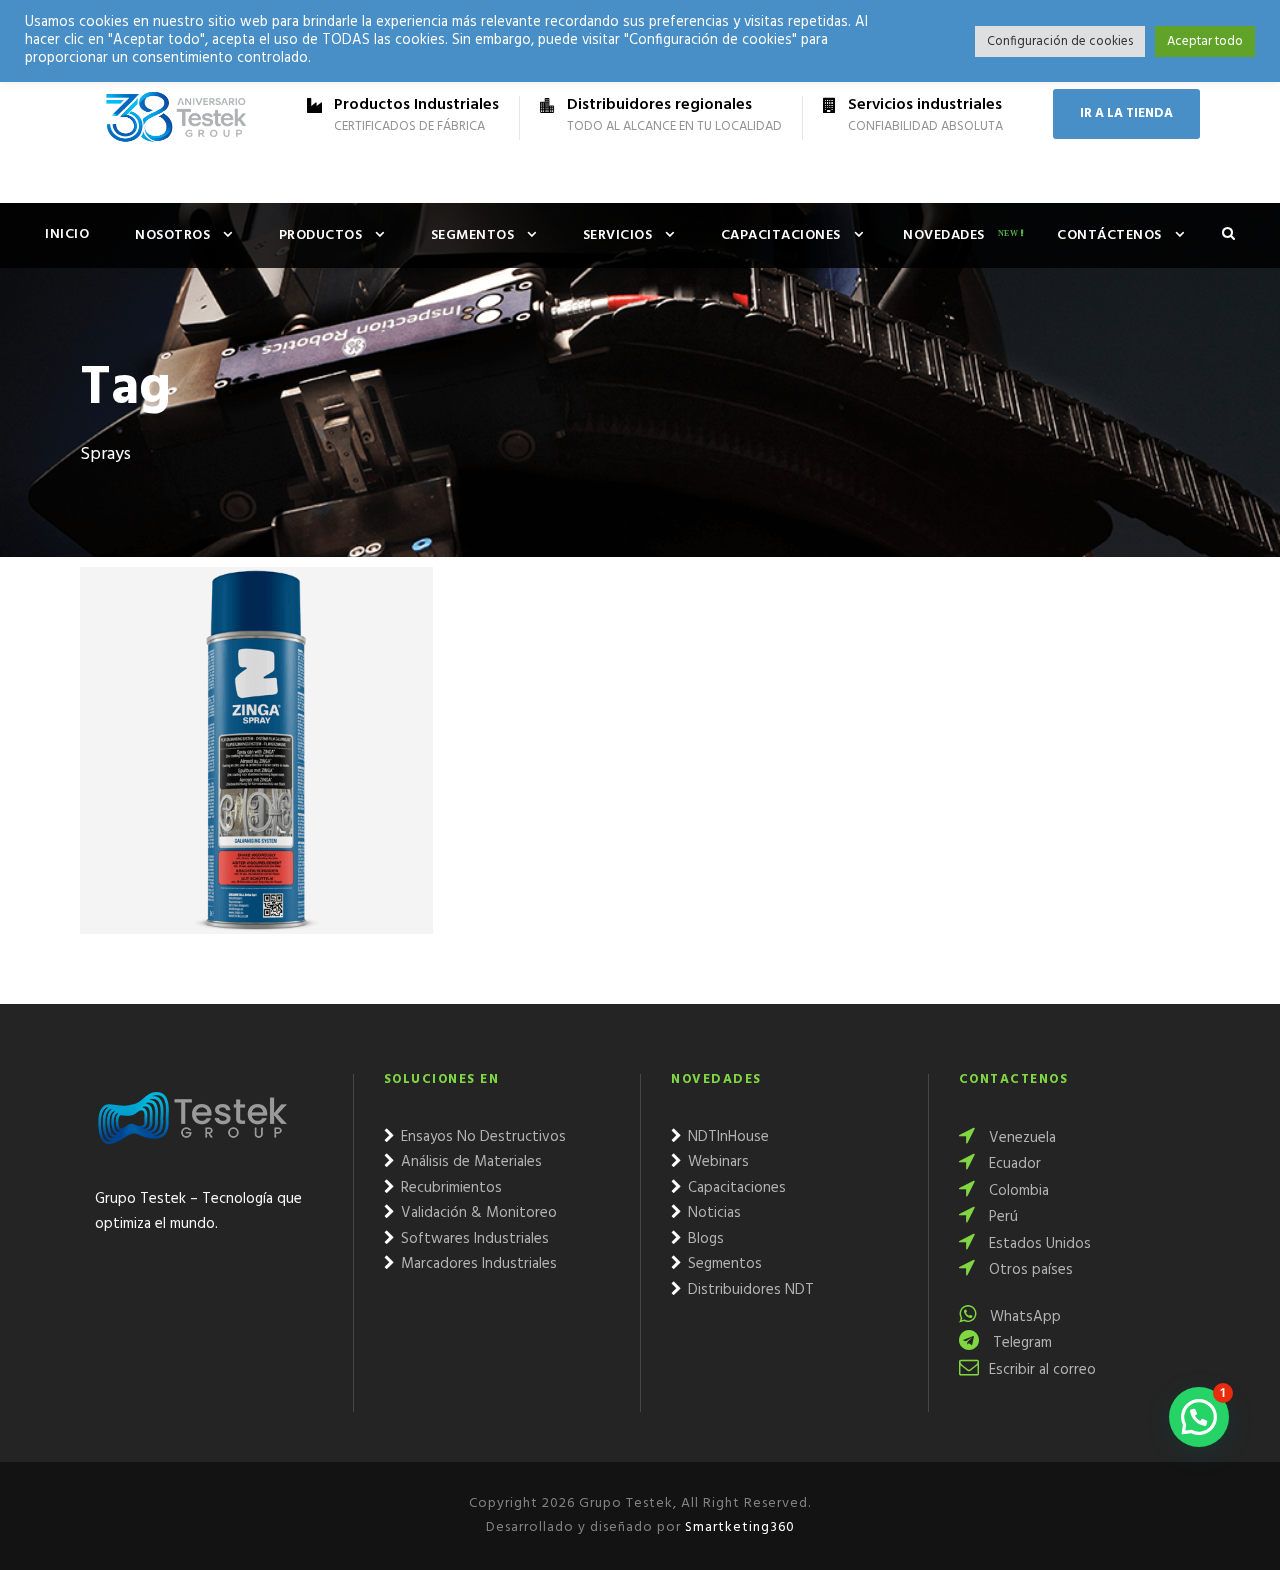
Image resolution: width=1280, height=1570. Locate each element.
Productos (321, 235)
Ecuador (1013, 1164)
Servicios (618, 235)
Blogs (704, 1239)
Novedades (944, 235)
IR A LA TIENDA (1126, 113)
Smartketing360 (738, 1527)
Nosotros (172, 235)
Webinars (716, 1162)
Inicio (67, 234)
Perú (1001, 1217)
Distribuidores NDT (749, 1290)
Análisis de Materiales (469, 1162)
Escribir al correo (1042, 1370)
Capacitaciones (781, 235)
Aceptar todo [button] (1205, 41)
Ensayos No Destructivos (481, 1137)
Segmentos (473, 235)
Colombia (1017, 1191)
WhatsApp (1023, 1317)
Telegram (1020, 1343)
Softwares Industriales (473, 1239)
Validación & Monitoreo (477, 1213)
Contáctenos (1109, 235)
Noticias (712, 1213)
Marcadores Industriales (477, 1264)
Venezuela (1020, 1138)
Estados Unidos (1038, 1244)
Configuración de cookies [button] (1060, 41)
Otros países (1029, 1270)
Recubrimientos (449, 1188)
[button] (1199, 1417)
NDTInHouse (726, 1137)
